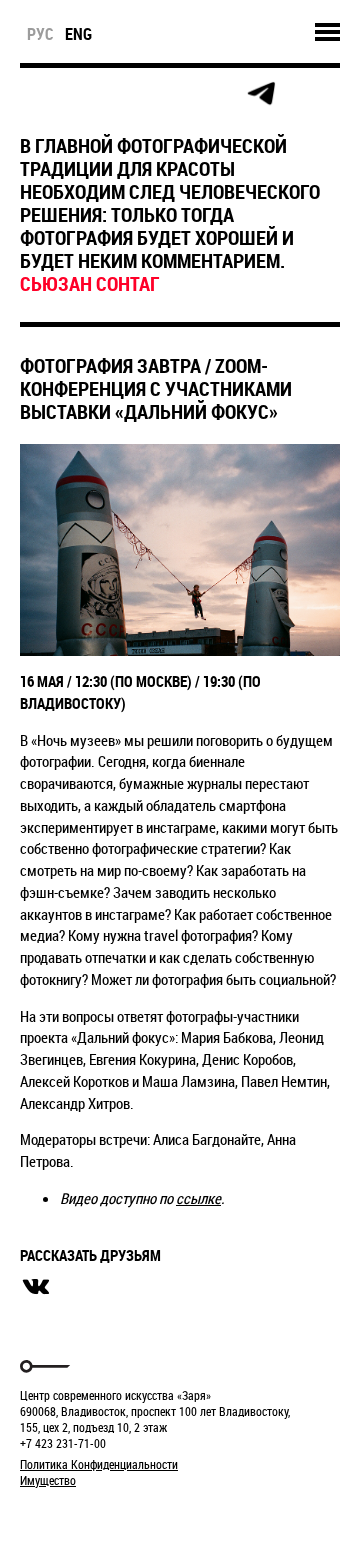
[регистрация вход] (81, 94)
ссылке (198, 1198)
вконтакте (36, 1287)
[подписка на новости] (36, 94)
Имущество (48, 1480)
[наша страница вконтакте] (171, 94)
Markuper (72, 1517)
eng (78, 34)
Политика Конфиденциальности (99, 1464)
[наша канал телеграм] (261, 94)
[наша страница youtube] (216, 94)
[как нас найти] (126, 94)
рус (40, 34)
